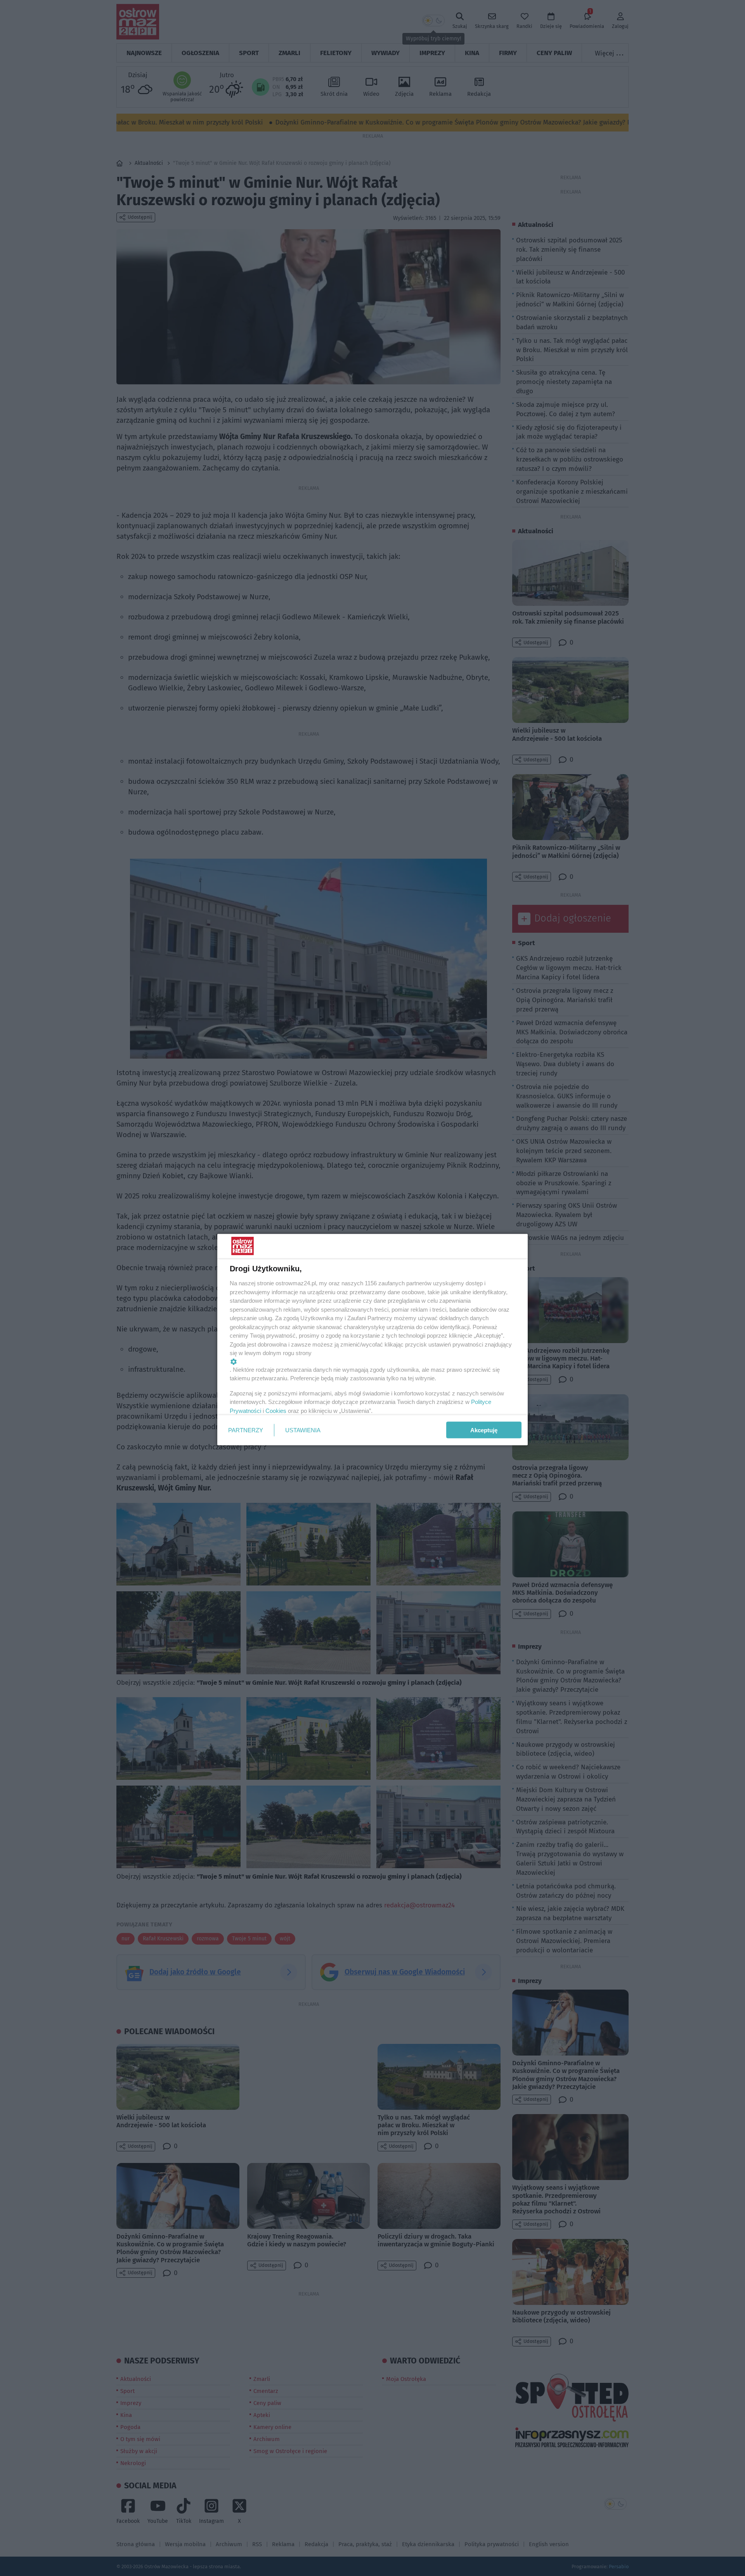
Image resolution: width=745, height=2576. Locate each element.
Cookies (276, 1410)
